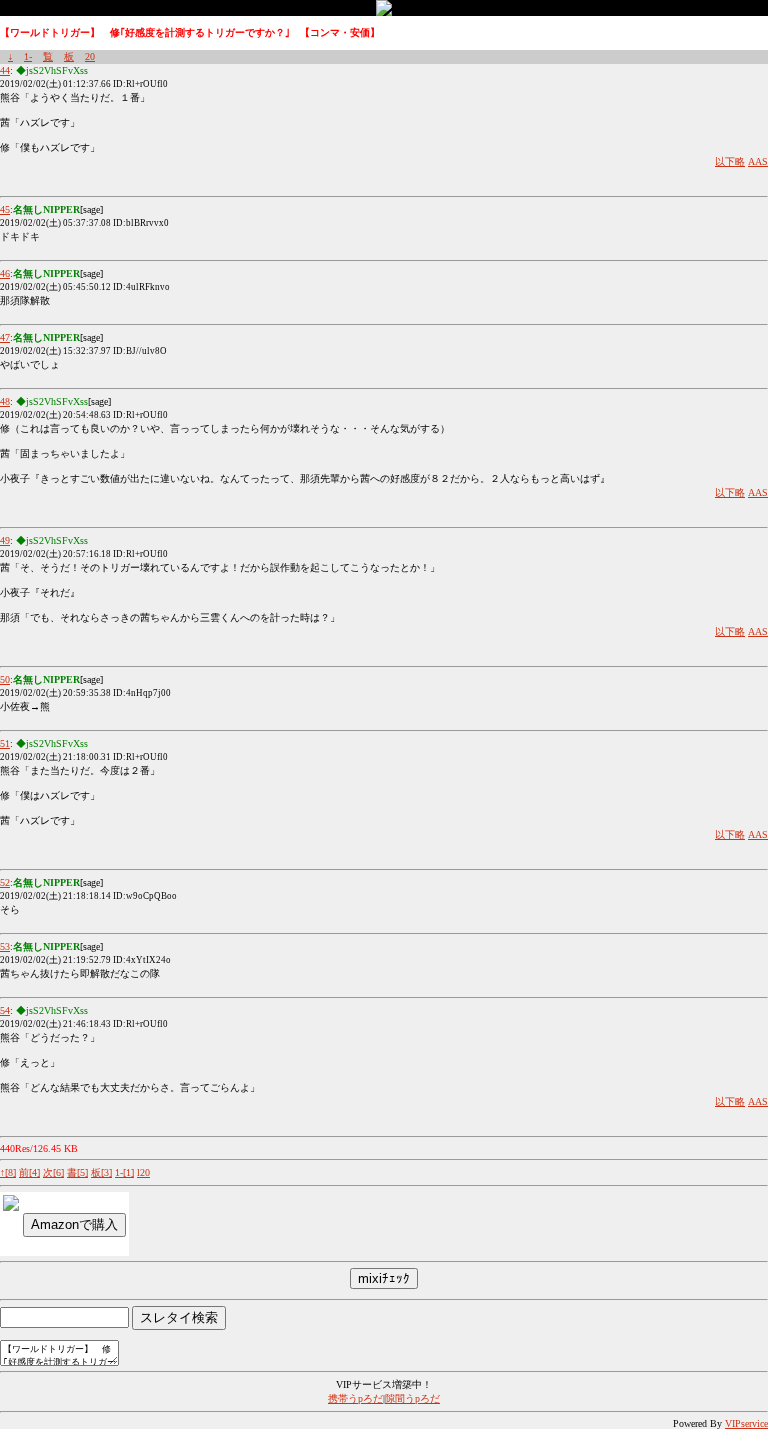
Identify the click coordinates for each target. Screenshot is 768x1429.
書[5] (77, 1172)
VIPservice (746, 1423)
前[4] (29, 1172)
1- (28, 56)
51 (5, 743)
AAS (758, 161)
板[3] (101, 1172)
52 (5, 882)
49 (5, 540)
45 (5, 209)
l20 (143, 1172)
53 (5, 946)
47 (5, 337)
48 (5, 401)
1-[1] (124, 1172)
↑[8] (8, 1172)
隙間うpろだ (412, 1398)
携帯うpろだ (355, 1398)
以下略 (730, 161)
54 (5, 1010)
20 (90, 56)
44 (5, 70)
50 (5, 679)
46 (5, 273)
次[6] (53, 1172)
